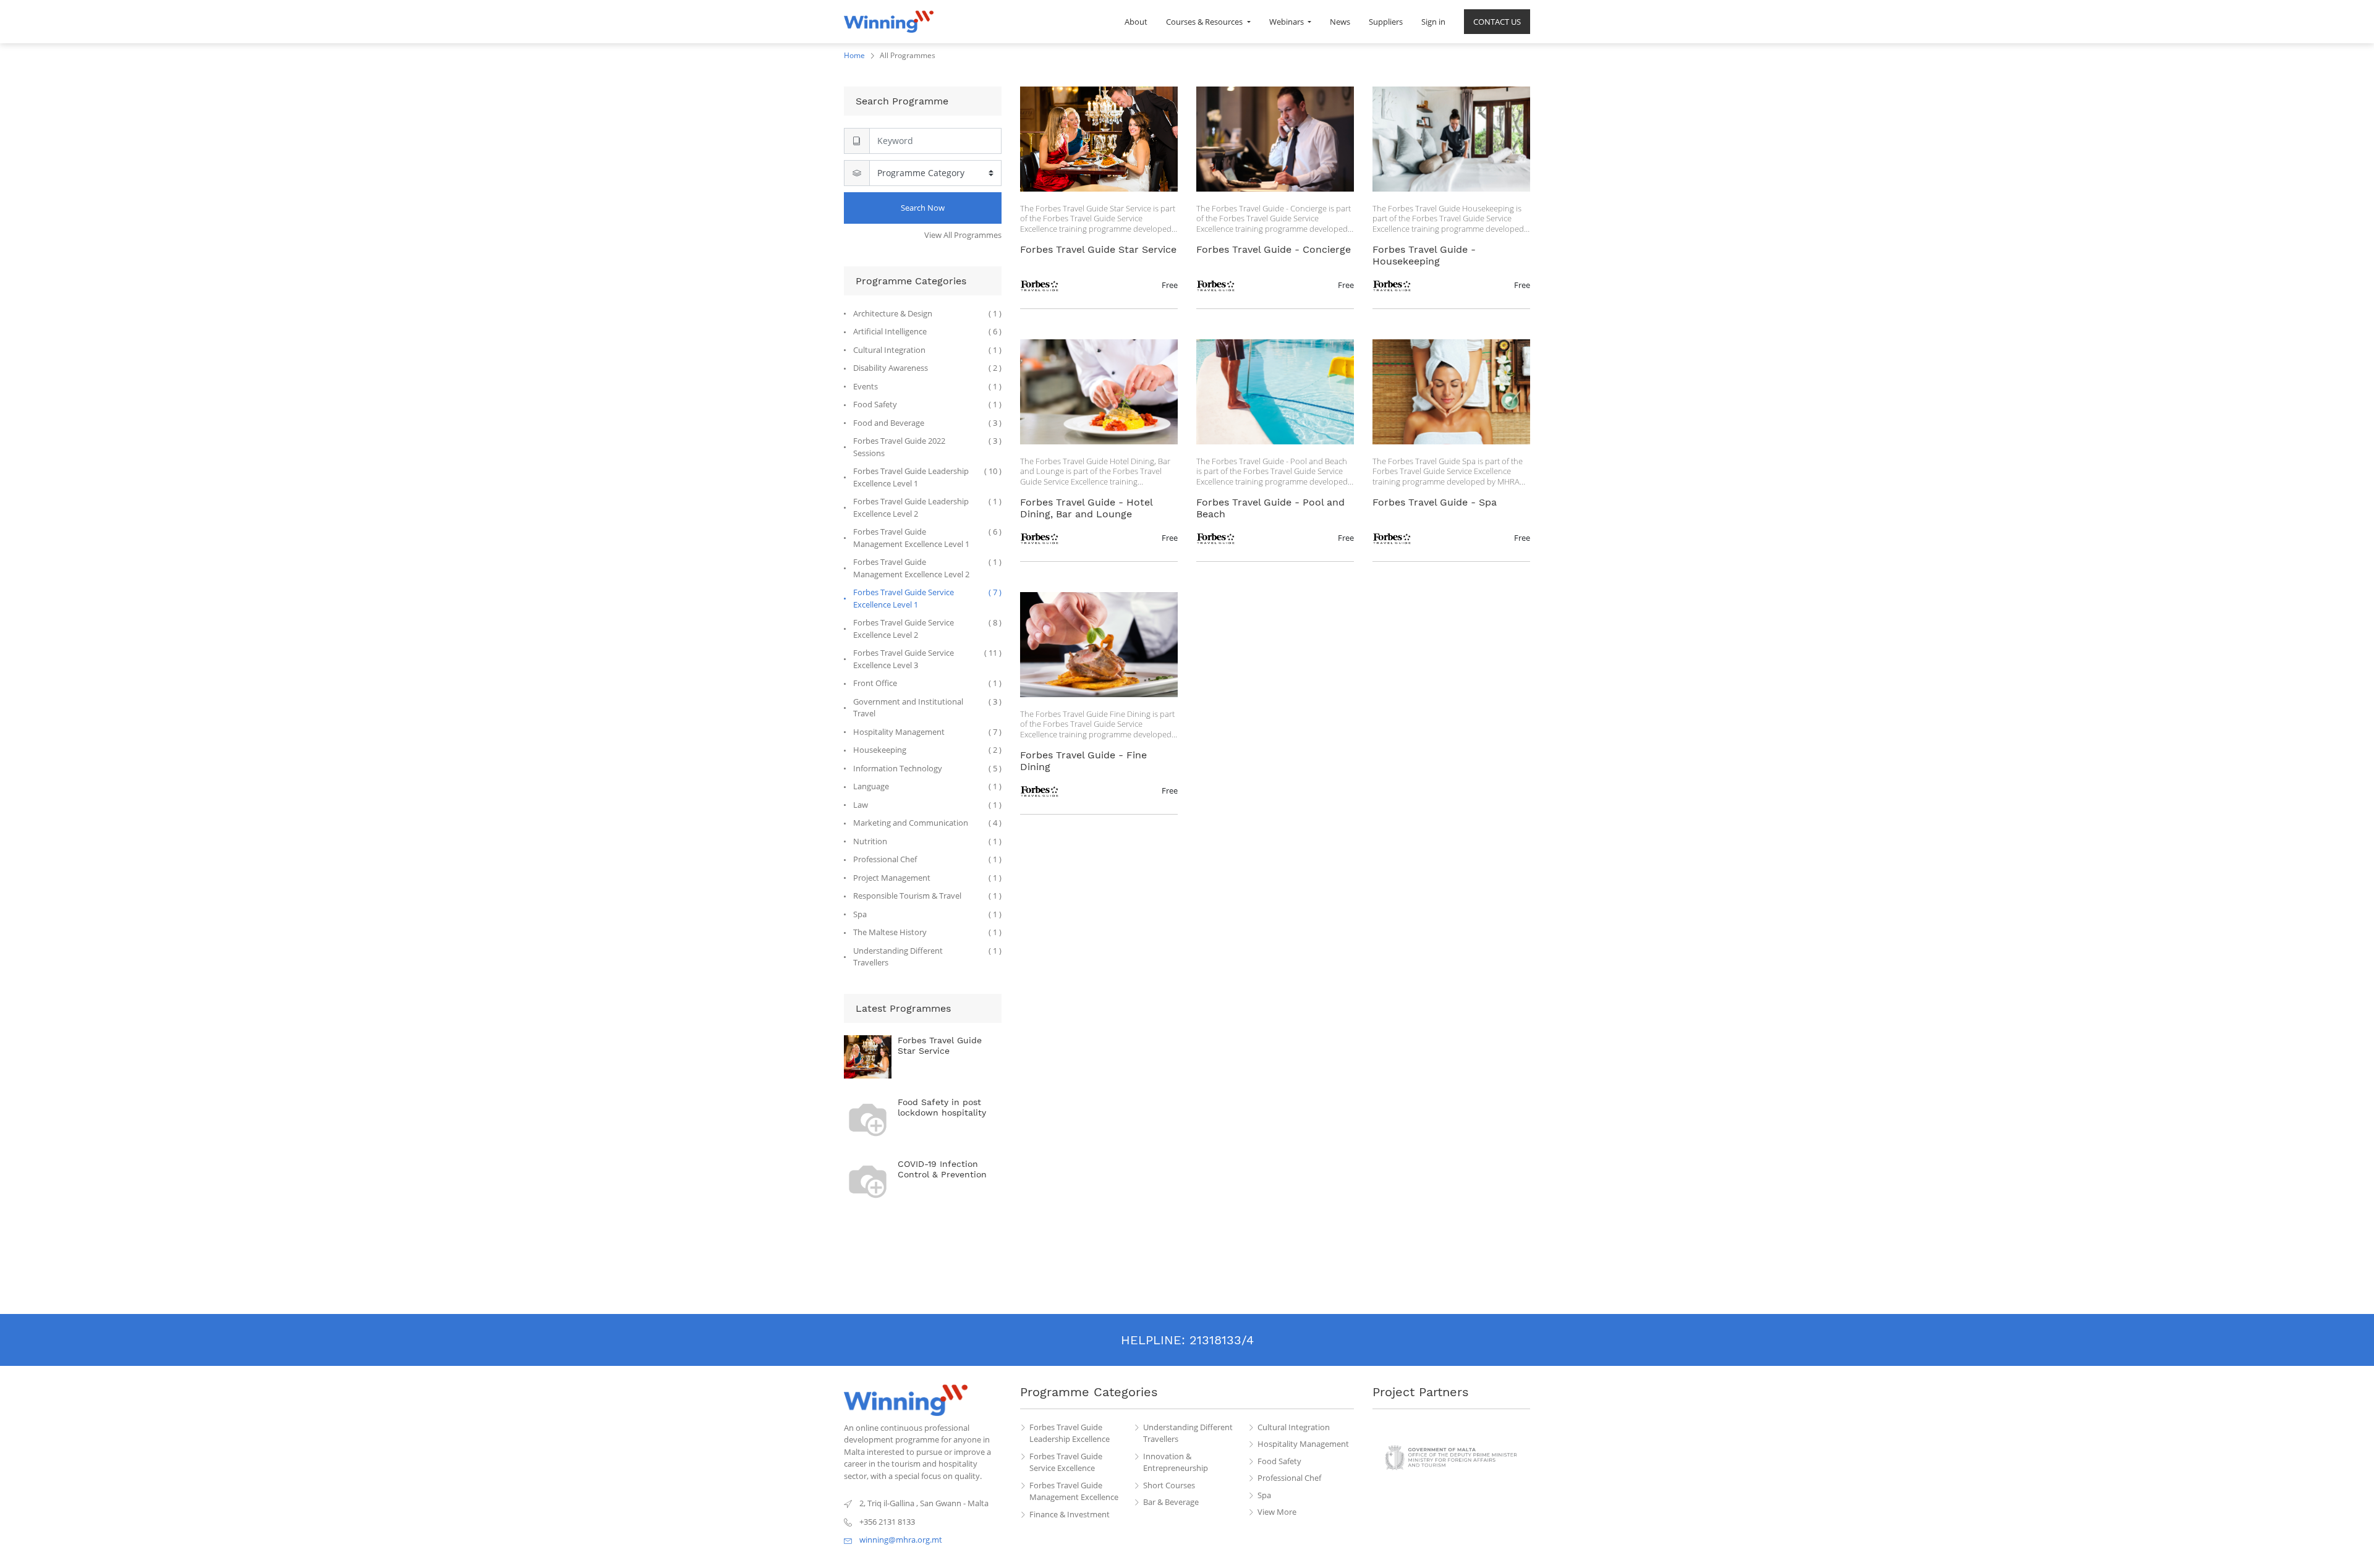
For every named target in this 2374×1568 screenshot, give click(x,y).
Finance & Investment (1070, 1514)
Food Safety (1279, 1461)
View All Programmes (963, 235)
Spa (1264, 1495)
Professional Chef (1289, 1478)
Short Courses (1169, 1485)
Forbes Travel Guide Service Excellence (1066, 1462)
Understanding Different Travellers (1188, 1433)
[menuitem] (1136, 22)
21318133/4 (1222, 1340)
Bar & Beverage (1171, 1502)
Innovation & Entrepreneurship (1176, 1462)
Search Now (923, 208)
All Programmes (908, 55)
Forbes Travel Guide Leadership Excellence (1070, 1433)
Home (854, 55)
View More (1277, 1512)
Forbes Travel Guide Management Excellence (1074, 1491)
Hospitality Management (1303, 1444)
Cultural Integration (1294, 1427)
